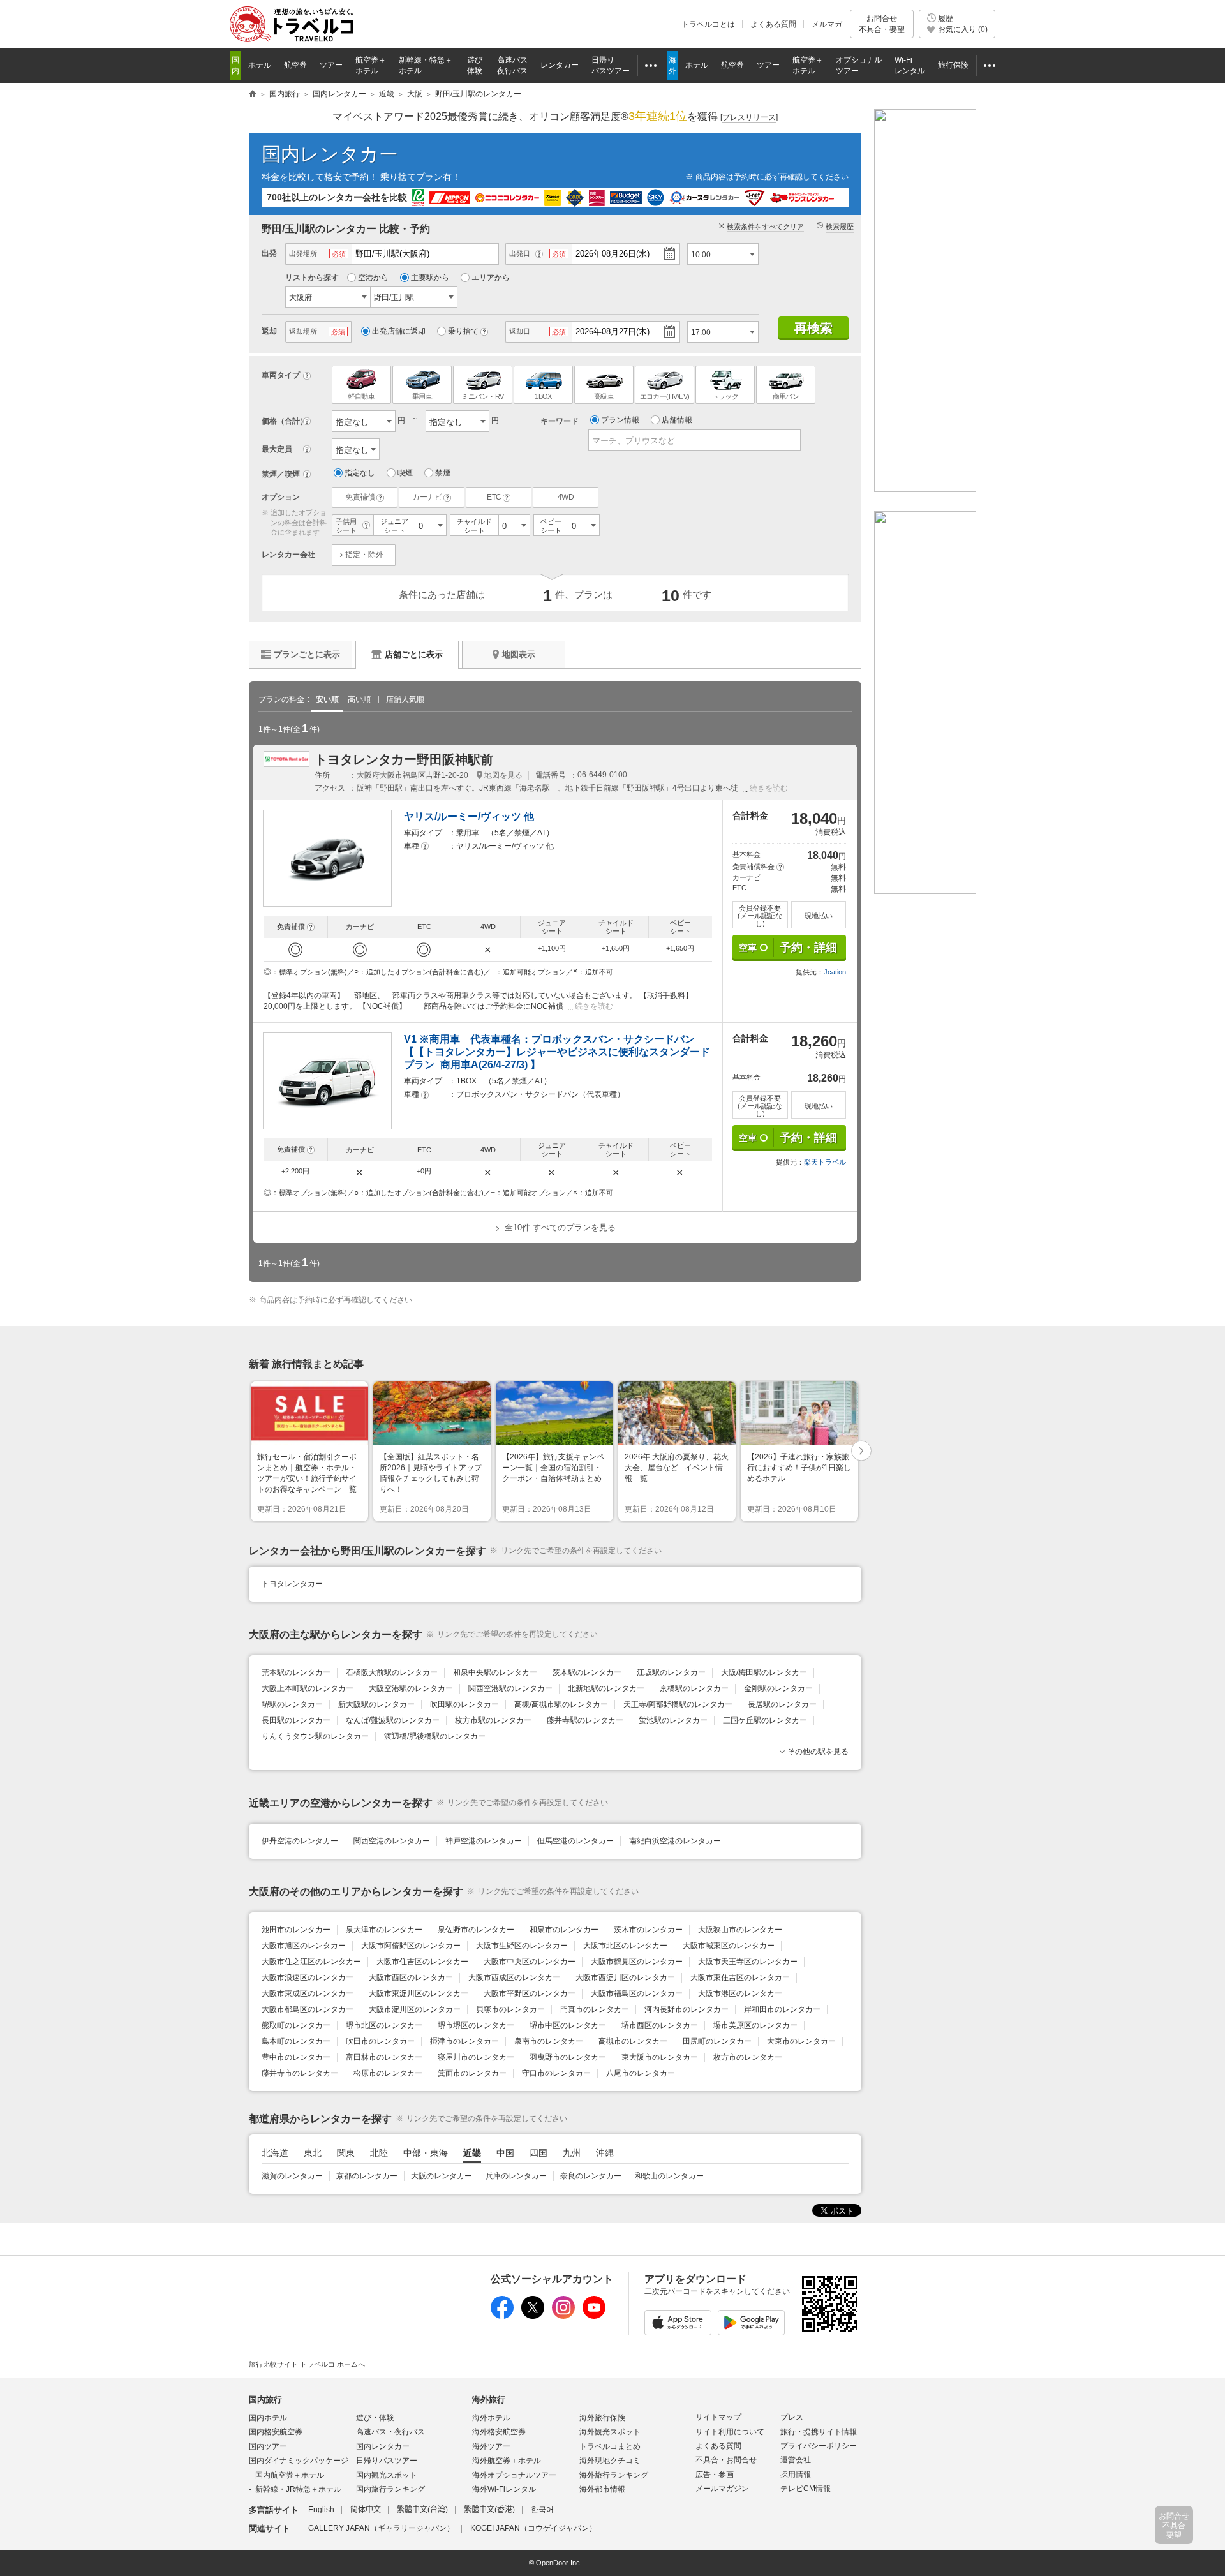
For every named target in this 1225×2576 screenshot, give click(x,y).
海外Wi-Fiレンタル (504, 2489)
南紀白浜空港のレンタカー (675, 1841)
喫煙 (405, 473)
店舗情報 (677, 420)
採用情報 (796, 2475)
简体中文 (366, 2510)
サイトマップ (718, 2417)
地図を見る (503, 775)
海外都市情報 (602, 2489)
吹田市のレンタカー (380, 2041)
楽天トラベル (825, 1162)
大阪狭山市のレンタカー (740, 1930)
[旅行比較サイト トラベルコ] (253, 94)
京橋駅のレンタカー (694, 1688)
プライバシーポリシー (819, 2446)
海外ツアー (491, 2446)
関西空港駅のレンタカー (510, 1688)
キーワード (560, 421)
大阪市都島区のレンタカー (308, 2009)
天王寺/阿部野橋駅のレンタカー (678, 1704)
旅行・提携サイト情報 (819, 2432)
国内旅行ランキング (390, 2489)
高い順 (359, 699)
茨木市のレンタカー (648, 1930)
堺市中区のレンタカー (568, 2025)
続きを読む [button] (769, 788)
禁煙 (443, 473)
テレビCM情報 (806, 2489)
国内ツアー (268, 2446)
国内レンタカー (330, 154)
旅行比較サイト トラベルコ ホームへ (307, 2364)
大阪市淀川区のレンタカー (415, 2009)
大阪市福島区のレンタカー (637, 1993)
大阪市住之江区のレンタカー (311, 1962)
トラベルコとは (708, 24)
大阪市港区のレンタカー (740, 1993)
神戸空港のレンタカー (484, 1841)
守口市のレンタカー (556, 2073)
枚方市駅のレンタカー (493, 1720)
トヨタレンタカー (292, 1584)
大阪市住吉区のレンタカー (422, 1962)
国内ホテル (268, 2418)
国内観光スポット (387, 2475)
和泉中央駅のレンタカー (495, 1672)
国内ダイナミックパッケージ (299, 2461)
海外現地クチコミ (610, 2461)
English (321, 2510)
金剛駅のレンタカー (778, 1688)
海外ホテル (491, 2418)
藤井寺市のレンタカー (300, 2073)
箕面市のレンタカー (472, 2073)
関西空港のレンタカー (392, 1841)
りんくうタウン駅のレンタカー (315, 1736)
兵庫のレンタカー (516, 2176)
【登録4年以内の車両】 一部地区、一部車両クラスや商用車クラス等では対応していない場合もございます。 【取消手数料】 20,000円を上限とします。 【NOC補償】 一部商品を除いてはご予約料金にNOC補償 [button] (478, 1001)
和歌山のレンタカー (669, 2176)
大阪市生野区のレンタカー (522, 1946)
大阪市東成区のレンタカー (308, 1993)
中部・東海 (426, 2153)
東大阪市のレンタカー (660, 2057)
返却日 (520, 331)
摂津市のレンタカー (464, 2041)
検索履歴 (840, 227)
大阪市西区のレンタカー (411, 1977)
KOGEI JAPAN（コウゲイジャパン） (533, 2528)
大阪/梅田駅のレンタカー (764, 1672)
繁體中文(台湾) (422, 2510)
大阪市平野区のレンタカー (530, 1993)
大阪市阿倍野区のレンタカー (411, 1946)
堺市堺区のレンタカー (476, 2025)
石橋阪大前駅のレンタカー (392, 1672)
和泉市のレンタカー (564, 1930)
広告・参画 (715, 2475)
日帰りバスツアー (387, 2461)
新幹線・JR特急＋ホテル (298, 2489)
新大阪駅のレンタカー (376, 1704)
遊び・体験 (375, 2418)
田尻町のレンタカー (717, 2041)
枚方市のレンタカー (748, 2057)
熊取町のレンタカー (296, 2025)
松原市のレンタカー (388, 2073)
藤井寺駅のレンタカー (585, 1720)
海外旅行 (489, 2400)
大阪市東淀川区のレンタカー (419, 1993)
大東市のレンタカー (801, 2041)
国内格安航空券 (276, 2432)
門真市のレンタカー (595, 2009)
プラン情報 (620, 420)
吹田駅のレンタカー (464, 1704)
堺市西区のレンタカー (660, 2025)
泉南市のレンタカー (549, 2041)
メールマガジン (722, 2489)
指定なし (360, 473)
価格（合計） (285, 421)
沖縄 (605, 2153)
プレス (792, 2417)
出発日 (520, 253)
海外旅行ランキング (614, 2475)
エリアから (491, 278)
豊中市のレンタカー (296, 2057)
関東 (346, 2153)
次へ (862, 1451)
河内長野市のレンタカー (687, 2009)
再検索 (813, 328)
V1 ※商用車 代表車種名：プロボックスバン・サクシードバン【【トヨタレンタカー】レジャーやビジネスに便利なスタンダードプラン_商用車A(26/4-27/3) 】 (557, 1052)
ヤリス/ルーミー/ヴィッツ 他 (469, 816)
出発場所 (303, 253)
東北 (313, 2153)
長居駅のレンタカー (782, 1704)
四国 (538, 2153)
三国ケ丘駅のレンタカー (765, 1720)
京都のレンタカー (367, 2176)
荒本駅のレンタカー (296, 1672)
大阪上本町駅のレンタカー (308, 1688)
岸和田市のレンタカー (782, 2009)
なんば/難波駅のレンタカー (393, 1720)
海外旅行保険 (602, 2418)
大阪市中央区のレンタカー (530, 1962)
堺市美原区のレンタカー (755, 2025)
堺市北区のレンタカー (384, 2025)
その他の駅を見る (818, 1752)
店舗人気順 (405, 699)
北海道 (275, 2153)
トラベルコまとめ (610, 2446)
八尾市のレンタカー (641, 2073)
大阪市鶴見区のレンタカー (637, 1962)
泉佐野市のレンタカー (476, 1930)
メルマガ (827, 24)
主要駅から (430, 278)
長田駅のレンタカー (296, 1720)
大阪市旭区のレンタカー (304, 1946)
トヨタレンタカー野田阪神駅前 (404, 759)
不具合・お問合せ (726, 2460)
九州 (572, 2153)
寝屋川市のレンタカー (476, 2057)
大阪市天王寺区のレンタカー (748, 1962)
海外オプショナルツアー (514, 2475)
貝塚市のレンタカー (510, 2009)
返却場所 (303, 331)
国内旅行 (265, 2400)
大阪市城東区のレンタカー (729, 1946)
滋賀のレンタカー (292, 2176)
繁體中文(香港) (489, 2510)
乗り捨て (463, 331)
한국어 (542, 2510)
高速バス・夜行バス (390, 2432)
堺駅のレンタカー (292, 1704)
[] (749, 117)
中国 (505, 2153)
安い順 (327, 699)
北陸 (379, 2153)
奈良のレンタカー (591, 2176)
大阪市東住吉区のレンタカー (740, 1977)
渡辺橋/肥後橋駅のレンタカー (435, 1736)
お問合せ (882, 24)
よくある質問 (773, 24)
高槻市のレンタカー (633, 2041)
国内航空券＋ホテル (290, 2475)
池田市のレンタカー (296, 1930)
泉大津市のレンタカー (384, 1930)
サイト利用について (730, 2432)
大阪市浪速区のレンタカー (308, 1977)
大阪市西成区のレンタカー (514, 1977)
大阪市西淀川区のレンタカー (625, 1977)
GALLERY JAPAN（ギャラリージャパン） (381, 2528)
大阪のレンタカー (442, 2176)
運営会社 (796, 2460)
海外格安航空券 (499, 2432)
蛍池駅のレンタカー (673, 1720)
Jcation (835, 972)
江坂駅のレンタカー (671, 1672)
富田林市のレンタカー (384, 2057)
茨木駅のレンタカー (587, 1672)
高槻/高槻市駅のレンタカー (561, 1704)
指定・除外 (364, 555)
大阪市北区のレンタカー (625, 1946)
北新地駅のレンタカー (606, 1688)
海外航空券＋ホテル (507, 2461)
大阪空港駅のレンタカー (411, 1688)
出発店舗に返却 (399, 331)
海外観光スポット (610, 2432)
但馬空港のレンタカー (575, 1841)
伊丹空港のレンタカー (300, 1841)
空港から (373, 278)
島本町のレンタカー (296, 2041)
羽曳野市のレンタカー (568, 2057)
